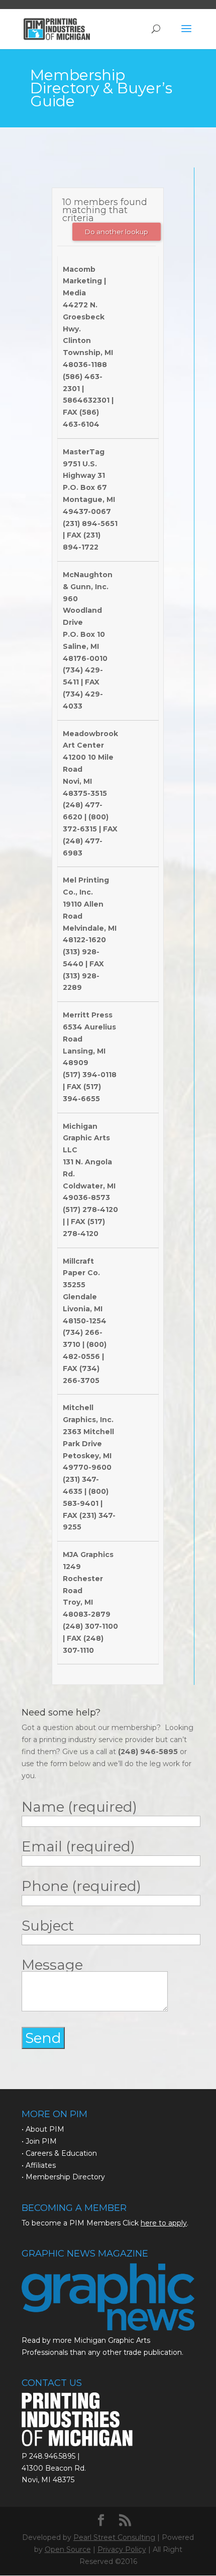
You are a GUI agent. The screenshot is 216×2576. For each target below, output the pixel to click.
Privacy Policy (122, 2549)
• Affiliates (39, 2165)
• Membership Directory (63, 2177)
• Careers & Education (59, 2153)
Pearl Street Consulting (114, 2537)
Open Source (68, 2549)
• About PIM (43, 2129)
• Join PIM (39, 2141)
